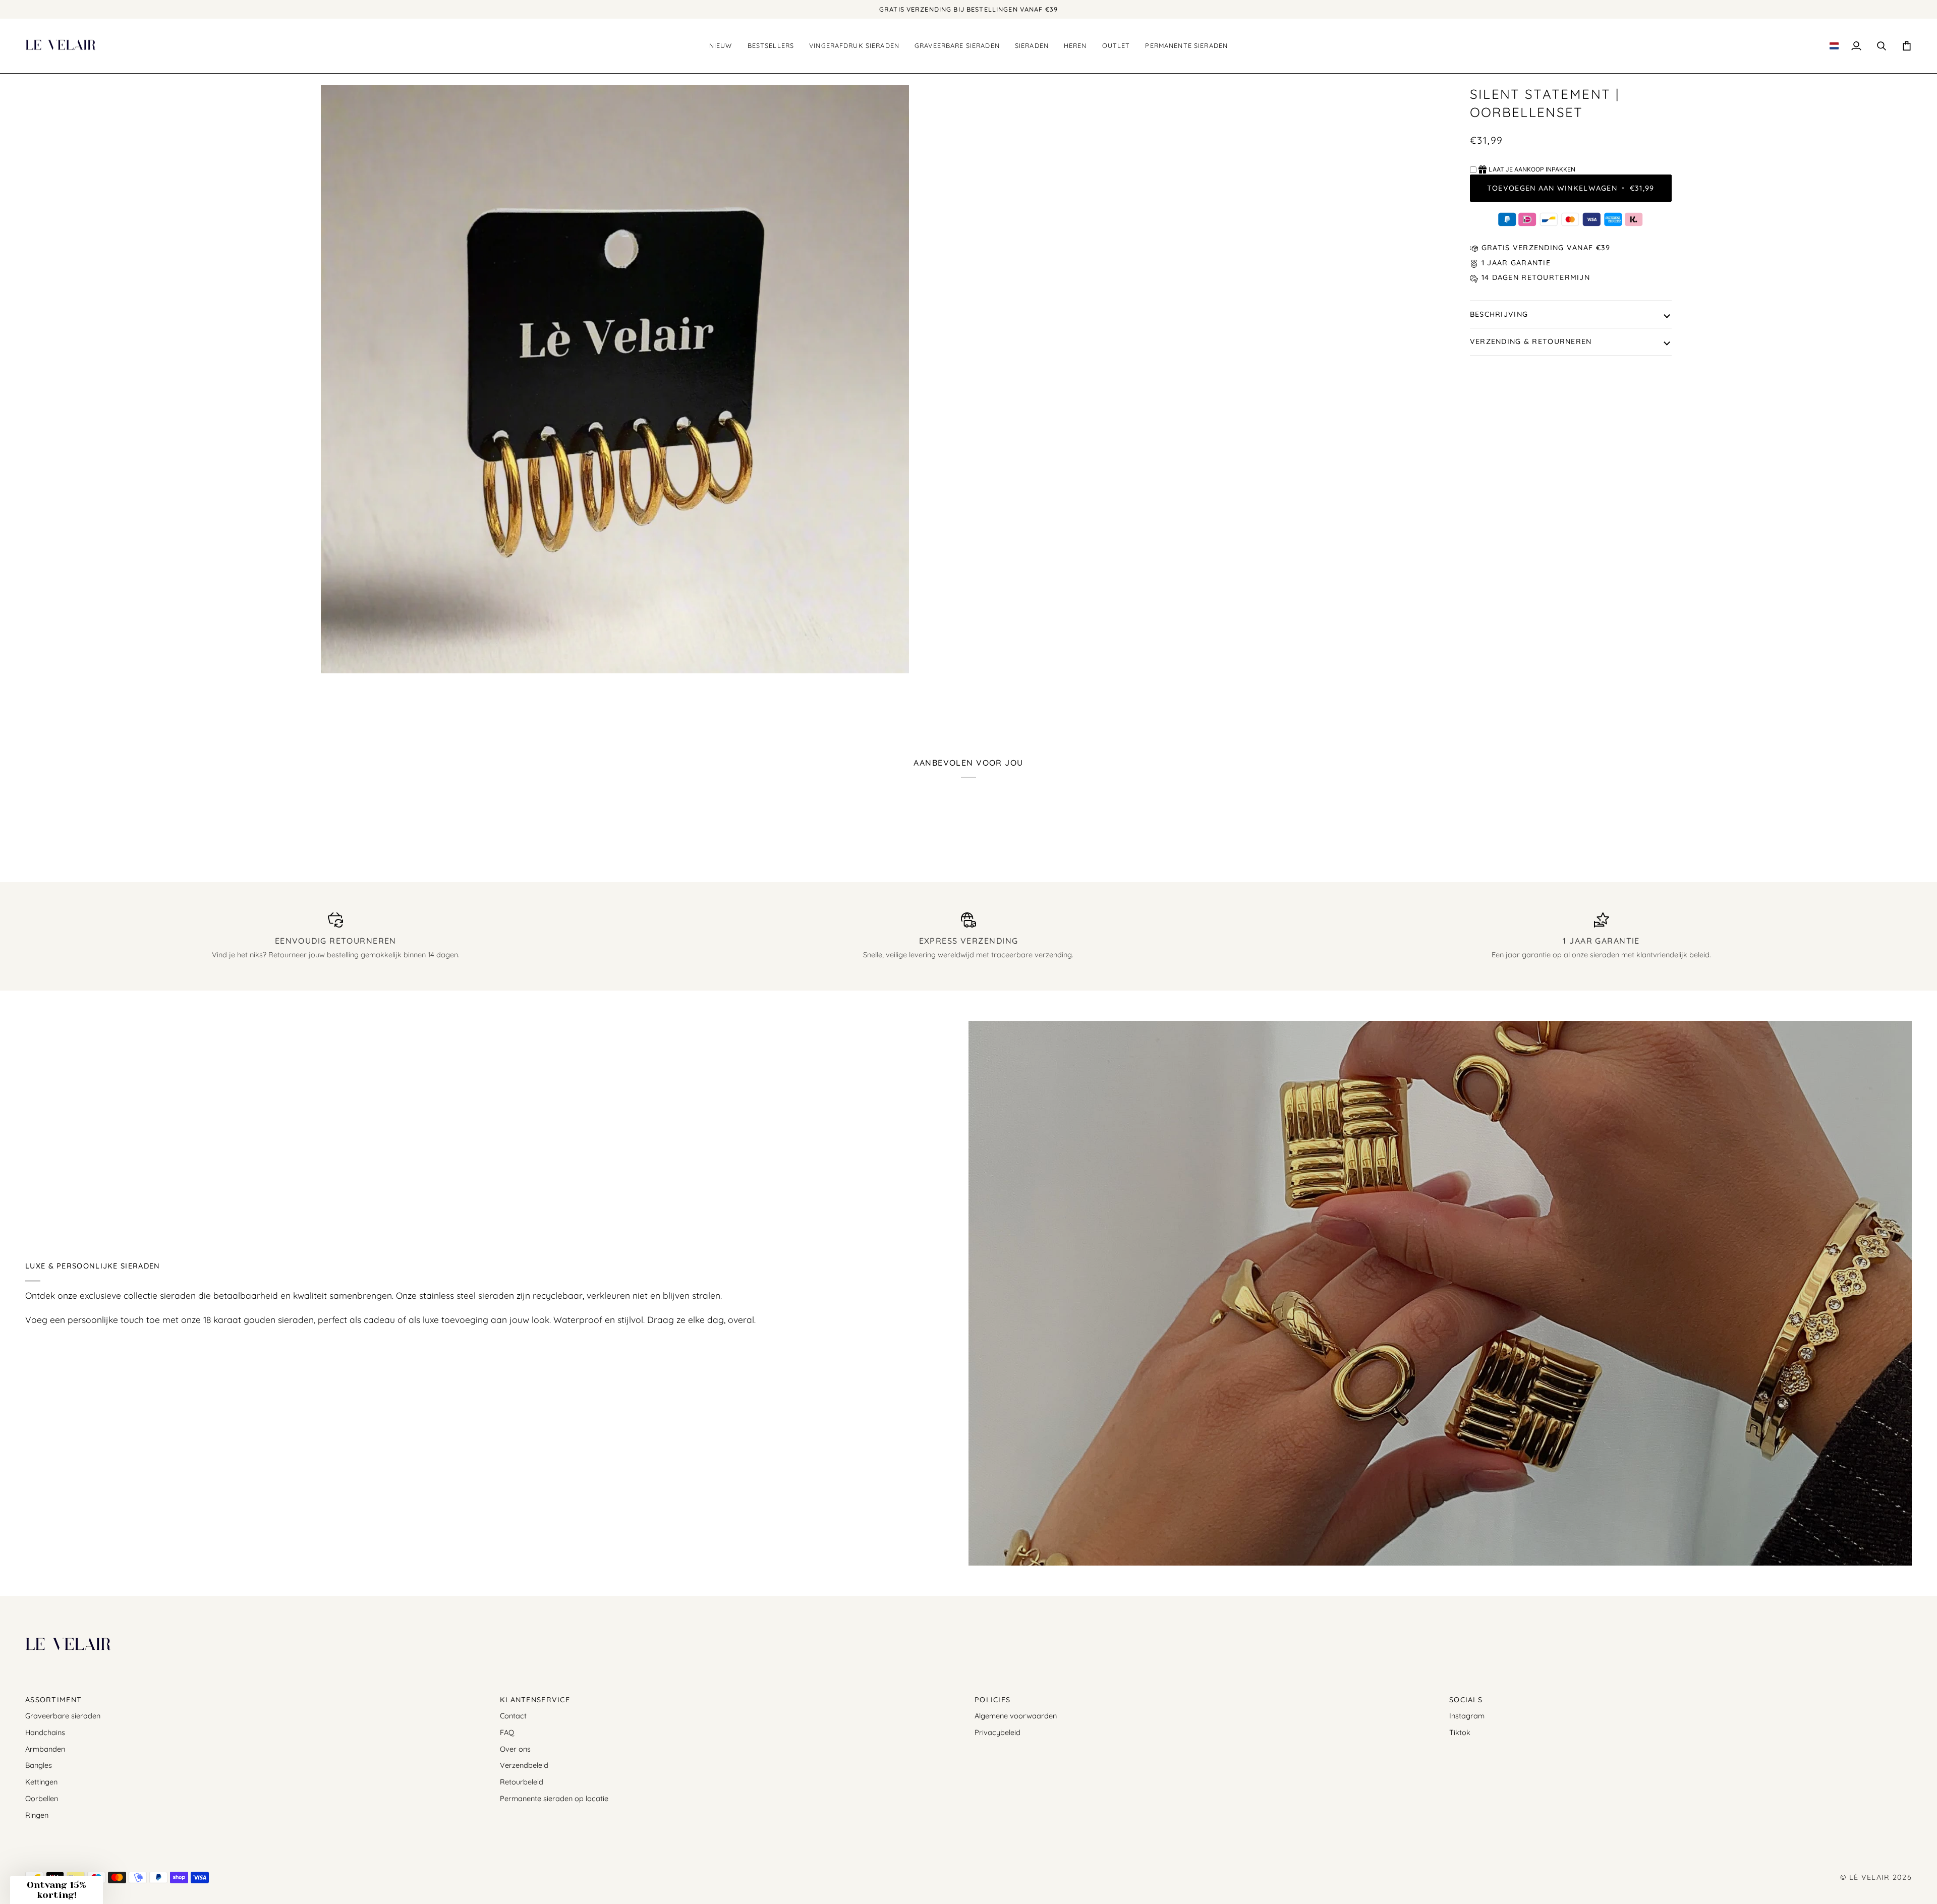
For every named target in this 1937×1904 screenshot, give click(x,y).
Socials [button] (1466, 1700)
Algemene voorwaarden (1016, 1716)
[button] (771, 46)
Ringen (37, 1815)
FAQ (507, 1732)
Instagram (1467, 1716)
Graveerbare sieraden (63, 1716)
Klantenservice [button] (535, 1700)
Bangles (39, 1765)
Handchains (45, 1732)
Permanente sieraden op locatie (554, 1798)
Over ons (515, 1749)
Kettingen (41, 1782)
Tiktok (1460, 1732)
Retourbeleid (522, 1782)
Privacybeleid (998, 1732)
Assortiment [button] (53, 1700)
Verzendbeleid (524, 1765)
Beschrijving (1499, 314)
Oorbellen (42, 1798)
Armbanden (45, 1749)
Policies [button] (992, 1700)
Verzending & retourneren (1531, 341)
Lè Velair (1870, 1877)
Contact (513, 1716)
